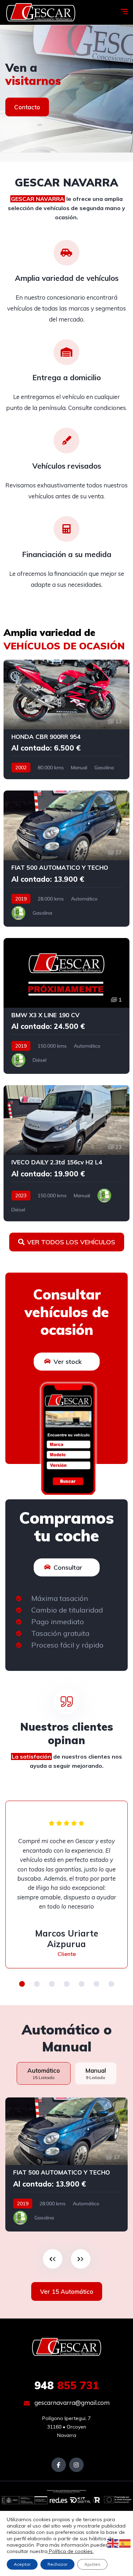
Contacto (27, 107)
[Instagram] (76, 2465)
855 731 (67, 2385)
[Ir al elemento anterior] (53, 2259)
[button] (22, 1984)
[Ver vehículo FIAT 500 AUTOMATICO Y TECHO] (66, 858)
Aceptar (22, 2564)
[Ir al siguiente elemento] (81, 2259)
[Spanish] (125, 2543)
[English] (113, 2543)
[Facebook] (59, 2465)
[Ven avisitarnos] (66, 89)
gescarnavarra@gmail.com (71, 2403)
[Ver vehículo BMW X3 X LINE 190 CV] (66, 1006)
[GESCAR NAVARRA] (41, 12)
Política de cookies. (71, 2551)
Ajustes (92, 2564)
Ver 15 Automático (67, 2291)
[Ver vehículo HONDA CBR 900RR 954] (66, 719)
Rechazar (57, 2564)
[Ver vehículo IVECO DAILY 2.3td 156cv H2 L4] (66, 1153)
